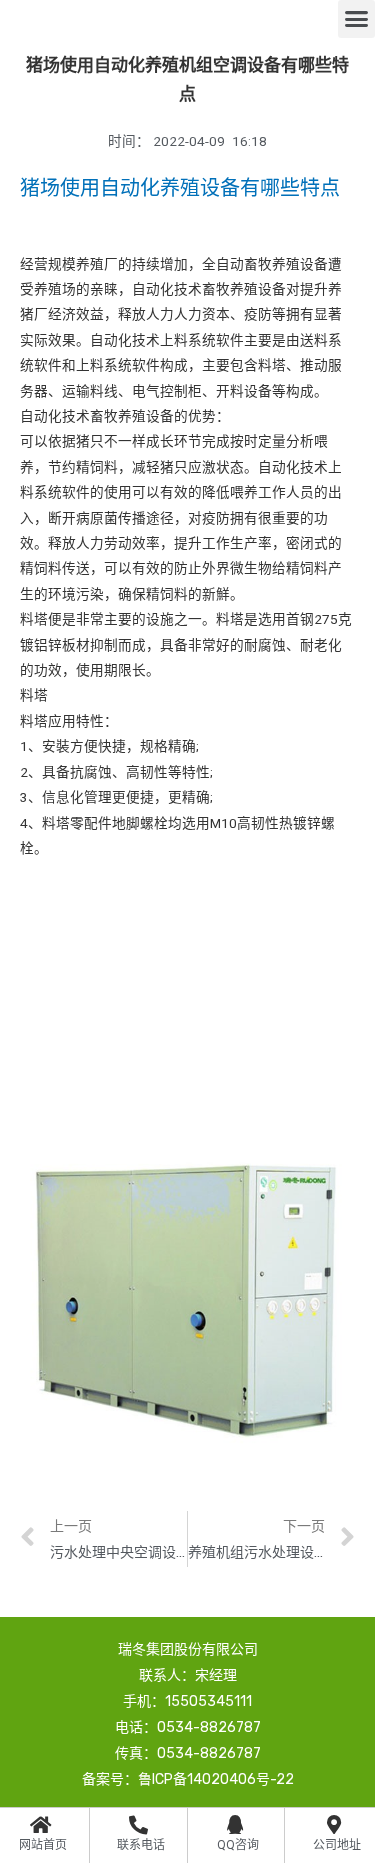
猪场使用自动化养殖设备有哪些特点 (180, 188)
